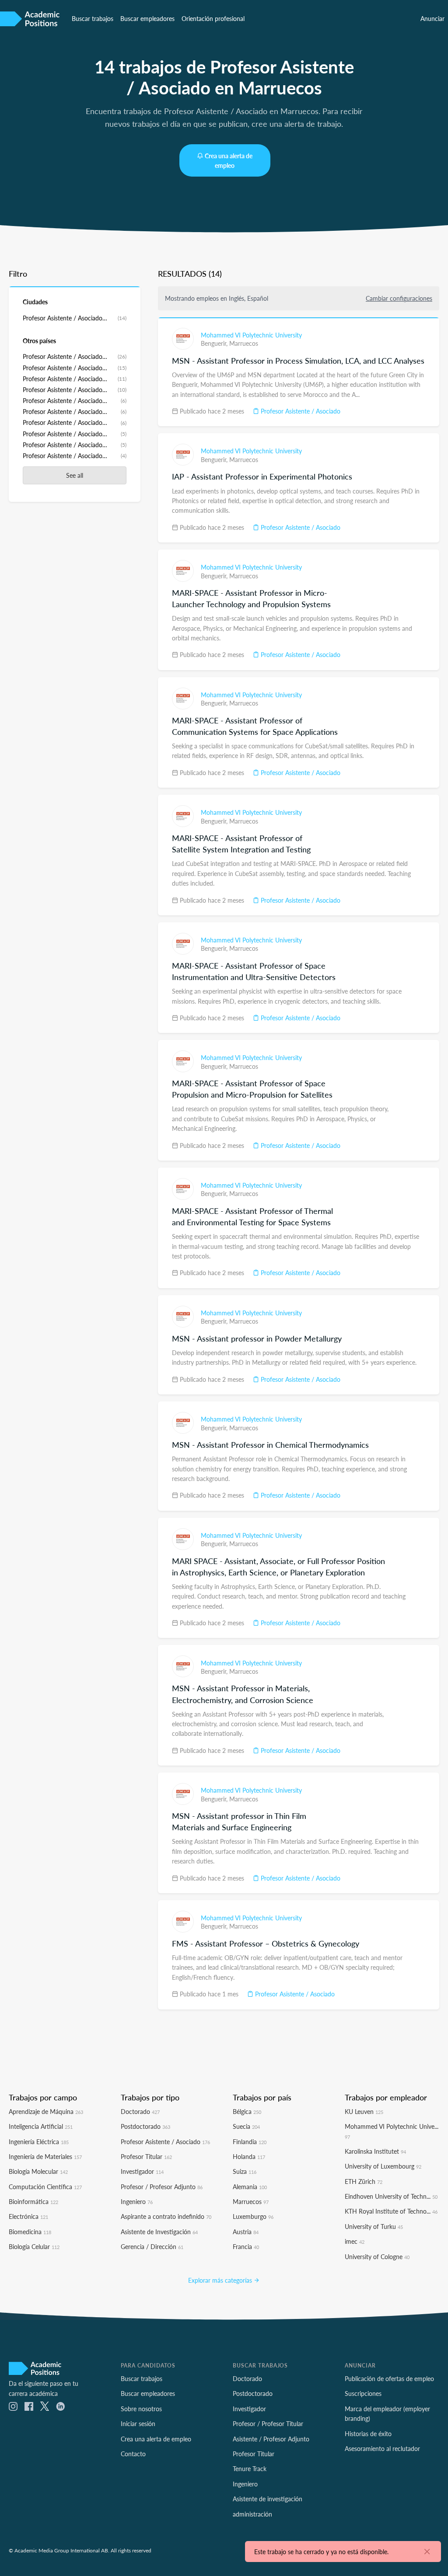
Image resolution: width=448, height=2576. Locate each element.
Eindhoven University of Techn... (391, 2196)
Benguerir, (215, 343)
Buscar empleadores (147, 18)
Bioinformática (33, 2201)
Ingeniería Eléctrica (39, 2141)
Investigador (142, 2171)
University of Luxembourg (383, 2166)
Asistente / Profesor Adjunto (271, 2439)
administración (252, 2514)
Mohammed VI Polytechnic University (251, 335)
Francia (246, 2246)
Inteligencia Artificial (41, 2126)
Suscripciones (363, 2393)
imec (355, 2241)
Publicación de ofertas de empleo (389, 2378)
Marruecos (244, 343)
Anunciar (432, 18)
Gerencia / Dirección (152, 2246)
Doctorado (140, 2111)
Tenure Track (250, 2468)
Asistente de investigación (268, 2499)
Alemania (250, 2187)
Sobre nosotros (141, 2409)
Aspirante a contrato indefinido (166, 2216)
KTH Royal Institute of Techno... (391, 2211)
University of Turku (374, 2226)
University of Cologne (377, 2256)
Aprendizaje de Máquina (46, 2111)
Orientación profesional (213, 18)
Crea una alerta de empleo (229, 160)
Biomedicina (30, 2232)
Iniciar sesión (138, 2423)
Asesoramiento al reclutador (382, 2448)
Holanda (249, 2156)
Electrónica (28, 2216)
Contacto (133, 2454)
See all (75, 475)
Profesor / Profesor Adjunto (162, 2187)
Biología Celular (34, 2246)
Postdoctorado (145, 2126)
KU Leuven (364, 2111)
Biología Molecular (38, 2171)
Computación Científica (45, 2187)
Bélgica (247, 2111)
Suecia (246, 2126)
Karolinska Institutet (375, 2151)
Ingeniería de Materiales (45, 2156)
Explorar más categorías (221, 2280)
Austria (246, 2232)
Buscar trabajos (93, 18)
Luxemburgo (253, 2216)
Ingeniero (137, 2201)
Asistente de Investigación (159, 2232)
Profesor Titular (146, 2156)
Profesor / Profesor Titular (268, 2423)
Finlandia (250, 2141)
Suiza (245, 2171)
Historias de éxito (368, 2433)
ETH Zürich (364, 2181)
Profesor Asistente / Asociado (300, 411)
